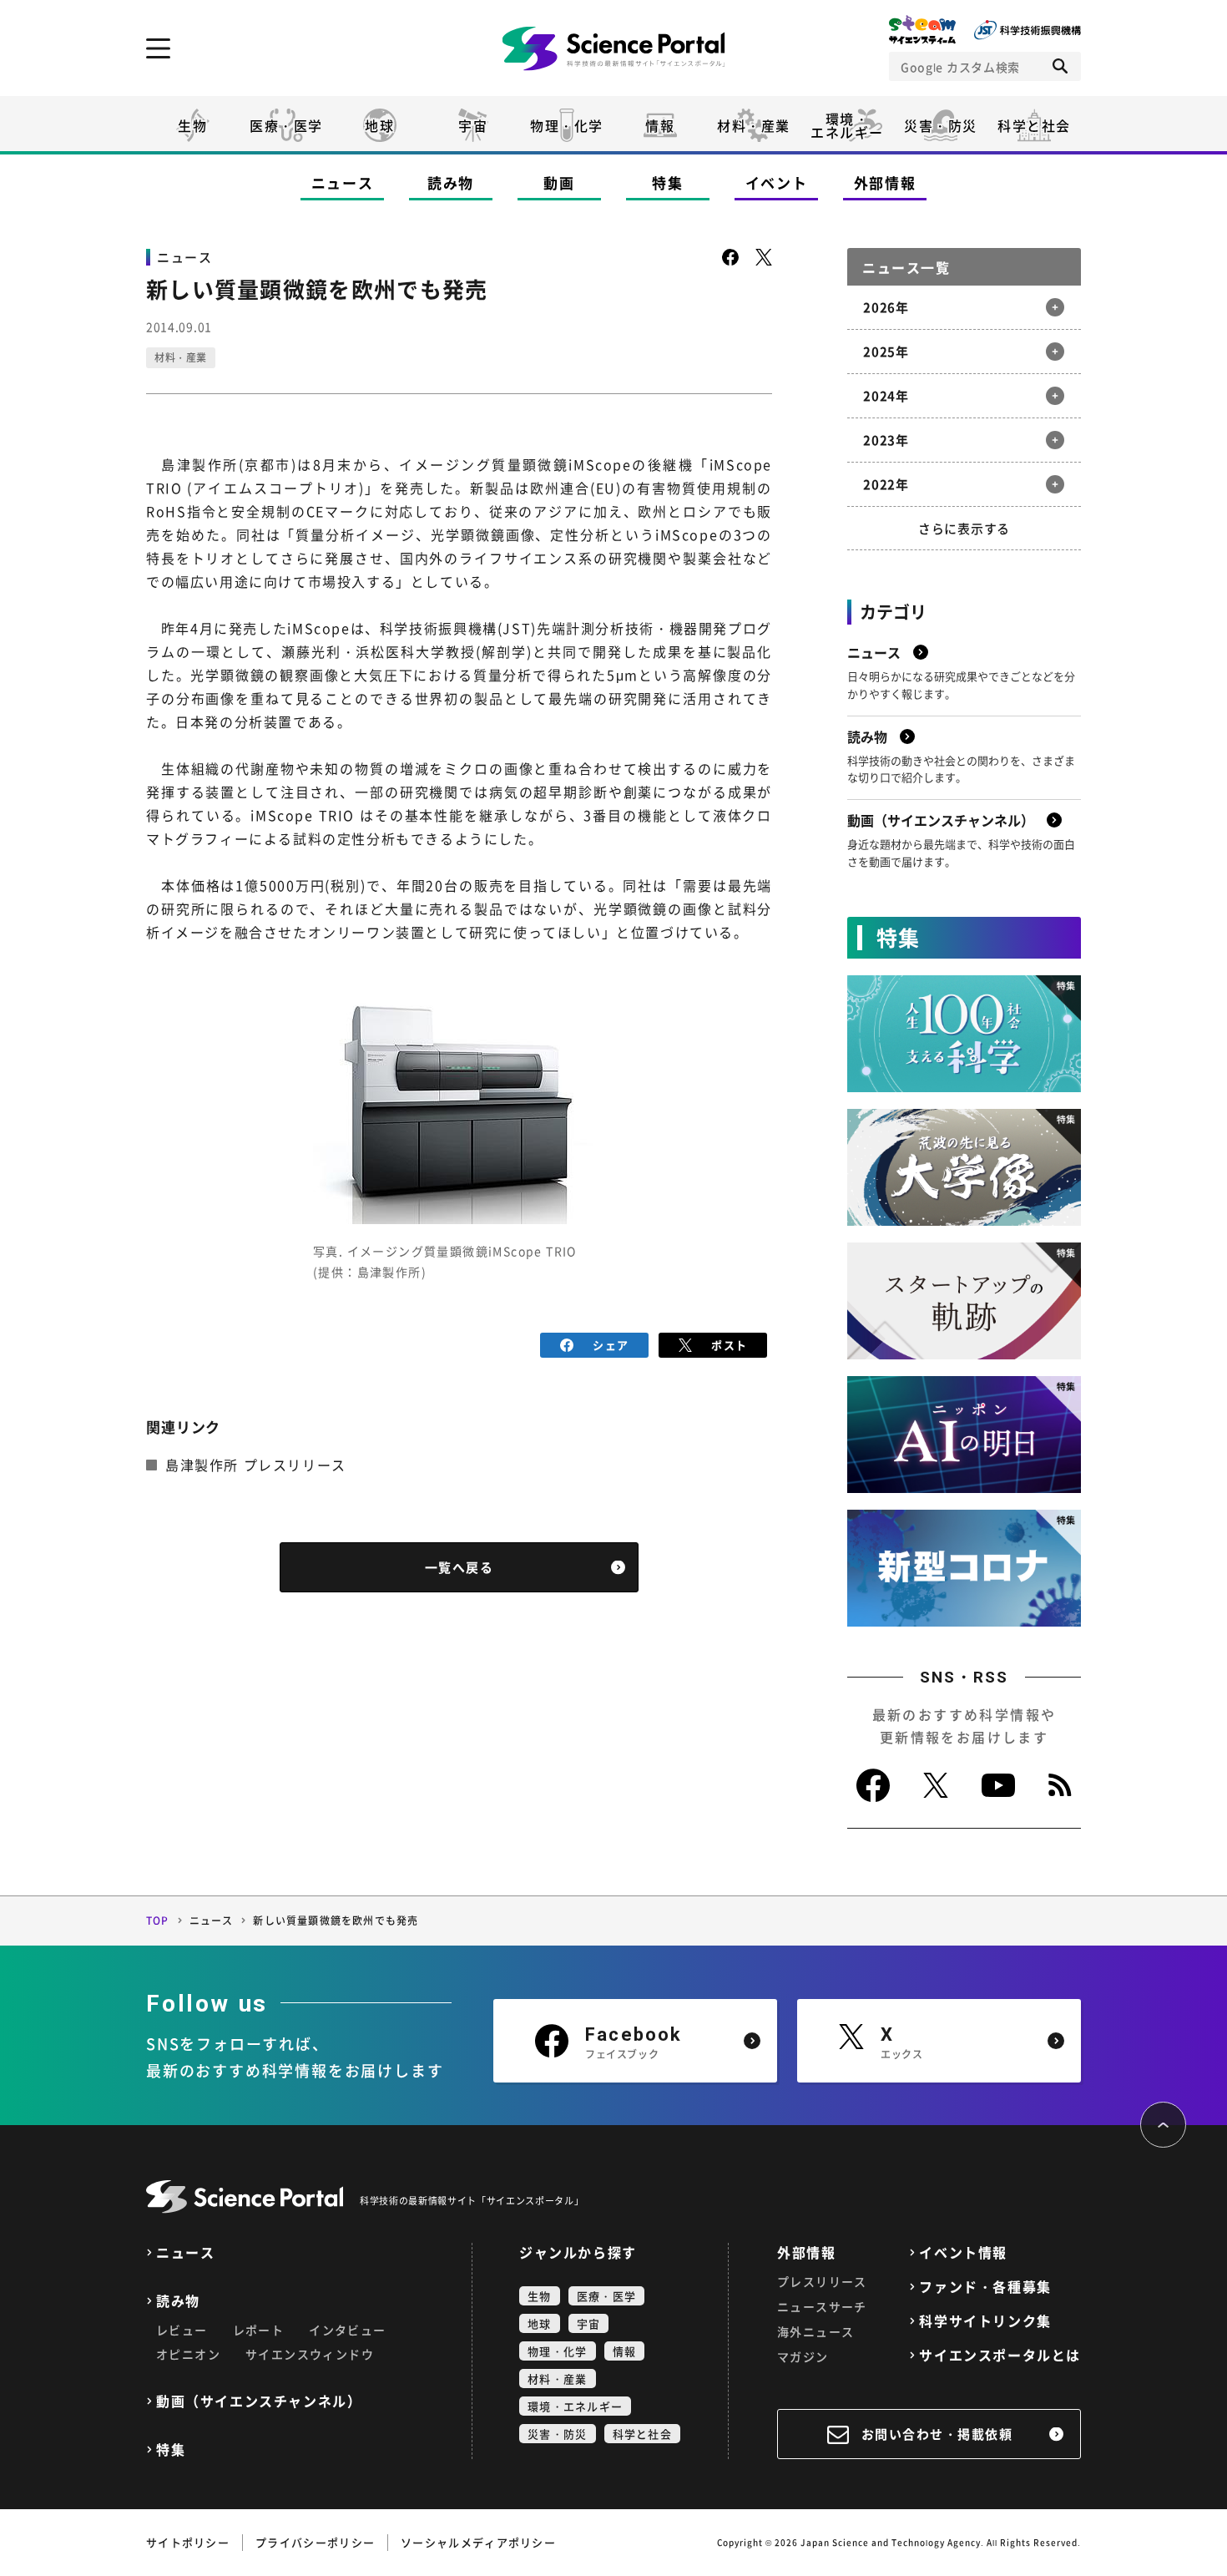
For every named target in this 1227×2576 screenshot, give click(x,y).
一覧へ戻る (459, 1567)
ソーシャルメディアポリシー (478, 2542)
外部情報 (885, 182)
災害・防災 (941, 125)
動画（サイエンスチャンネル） (259, 2401)
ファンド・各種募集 (985, 2287)
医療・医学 (286, 125)
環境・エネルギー (575, 2406)
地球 (379, 125)
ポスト (729, 1345)
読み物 (451, 182)
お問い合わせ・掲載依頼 (937, 2434)
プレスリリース (822, 2281)
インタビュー (347, 2330)
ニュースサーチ (822, 2306)
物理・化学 (567, 125)
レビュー (182, 2330)
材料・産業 (754, 125)
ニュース (343, 182)
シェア (611, 1345)
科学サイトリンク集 (985, 2321)
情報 (660, 125)
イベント (777, 182)
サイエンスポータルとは (1000, 2355)
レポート (259, 2330)
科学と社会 (1034, 125)
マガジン (803, 2356)
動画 (559, 182)
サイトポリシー (188, 2542)
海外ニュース (815, 2331)
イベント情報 (963, 2252)
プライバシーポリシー (315, 2542)
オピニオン (188, 2354)
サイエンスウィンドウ (310, 2354)
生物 (192, 125)
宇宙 (473, 125)
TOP (158, 1921)
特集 (667, 182)
